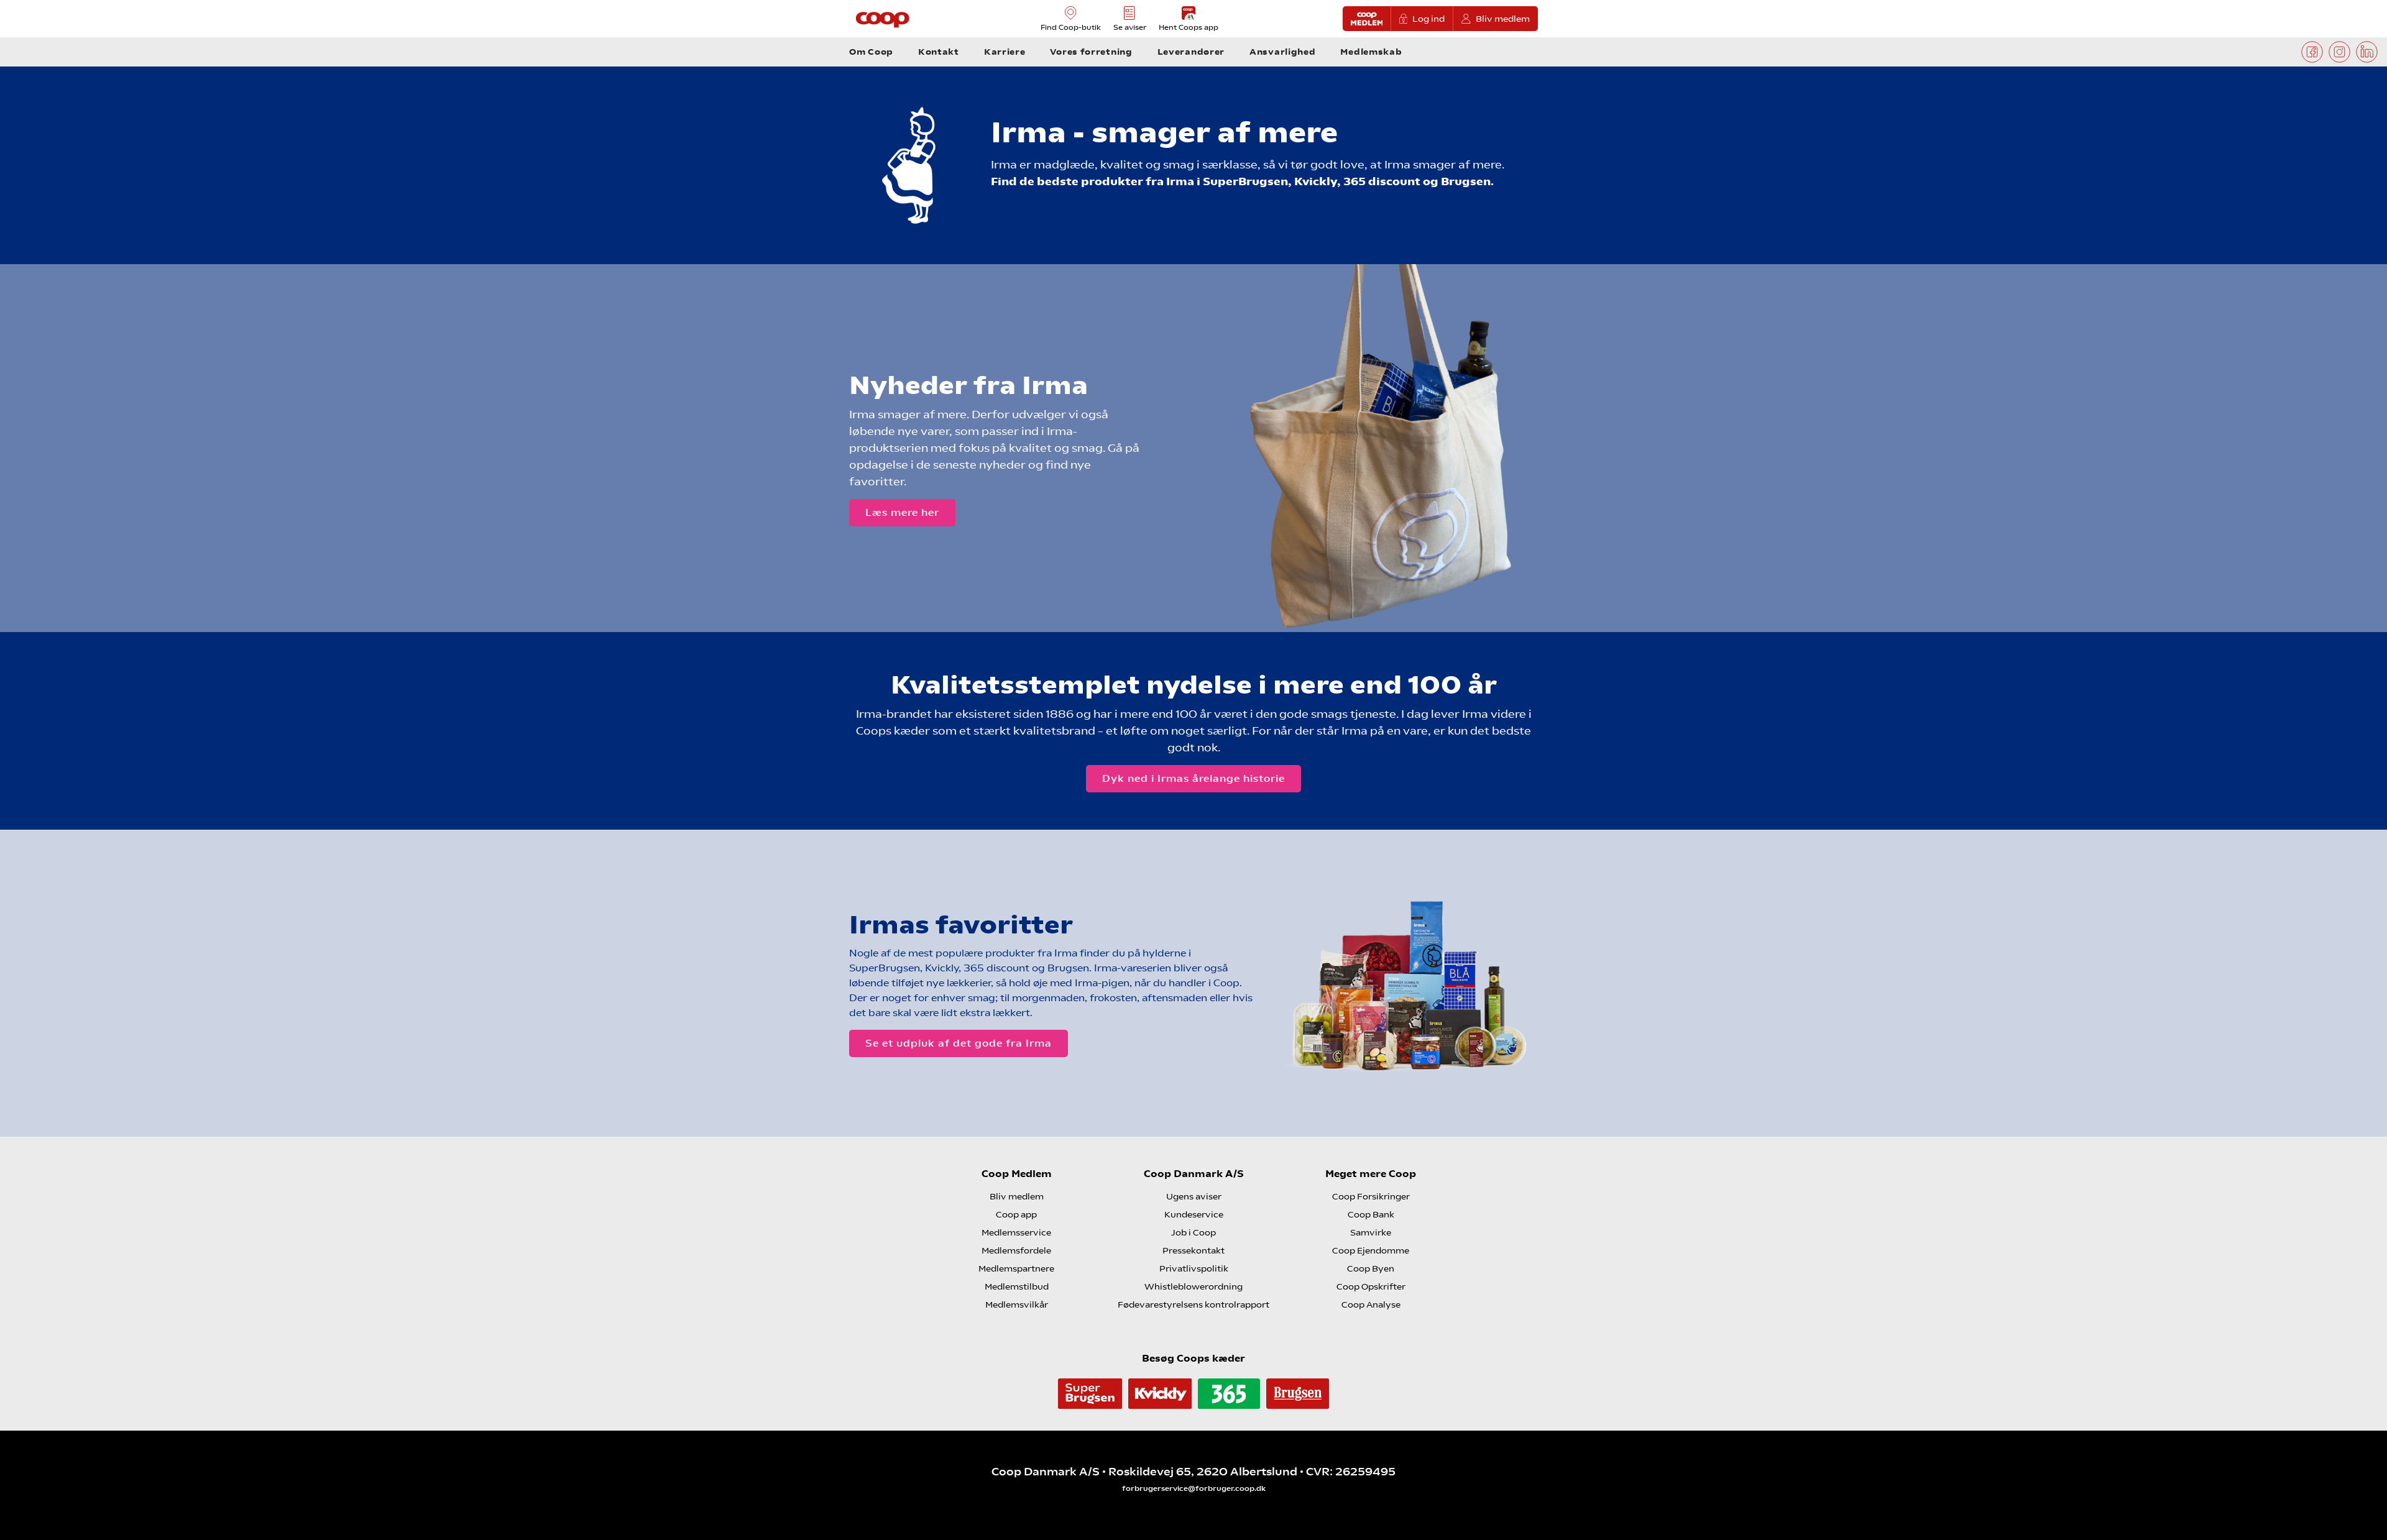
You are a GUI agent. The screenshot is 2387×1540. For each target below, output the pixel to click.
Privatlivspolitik (1194, 1268)
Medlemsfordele (1016, 1250)
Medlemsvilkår (1017, 1304)
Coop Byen (1371, 1268)
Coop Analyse (1371, 1304)
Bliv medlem (1503, 19)
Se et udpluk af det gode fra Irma (959, 1043)
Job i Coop (1193, 1232)
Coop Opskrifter (1371, 1286)
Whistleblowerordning (1193, 1286)
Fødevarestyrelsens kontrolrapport (1193, 1304)
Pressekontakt (1193, 1250)
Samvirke (1371, 1232)
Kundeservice (1194, 1214)
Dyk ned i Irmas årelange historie (1193, 778)
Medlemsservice (1016, 1232)
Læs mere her (902, 512)
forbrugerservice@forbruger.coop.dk (1194, 1488)
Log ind (1428, 19)
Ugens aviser (1194, 1196)
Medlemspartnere (1016, 1268)
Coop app (1016, 1214)
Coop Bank (1371, 1214)
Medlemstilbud (1017, 1286)
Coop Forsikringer (1371, 1196)
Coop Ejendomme (1371, 1250)
